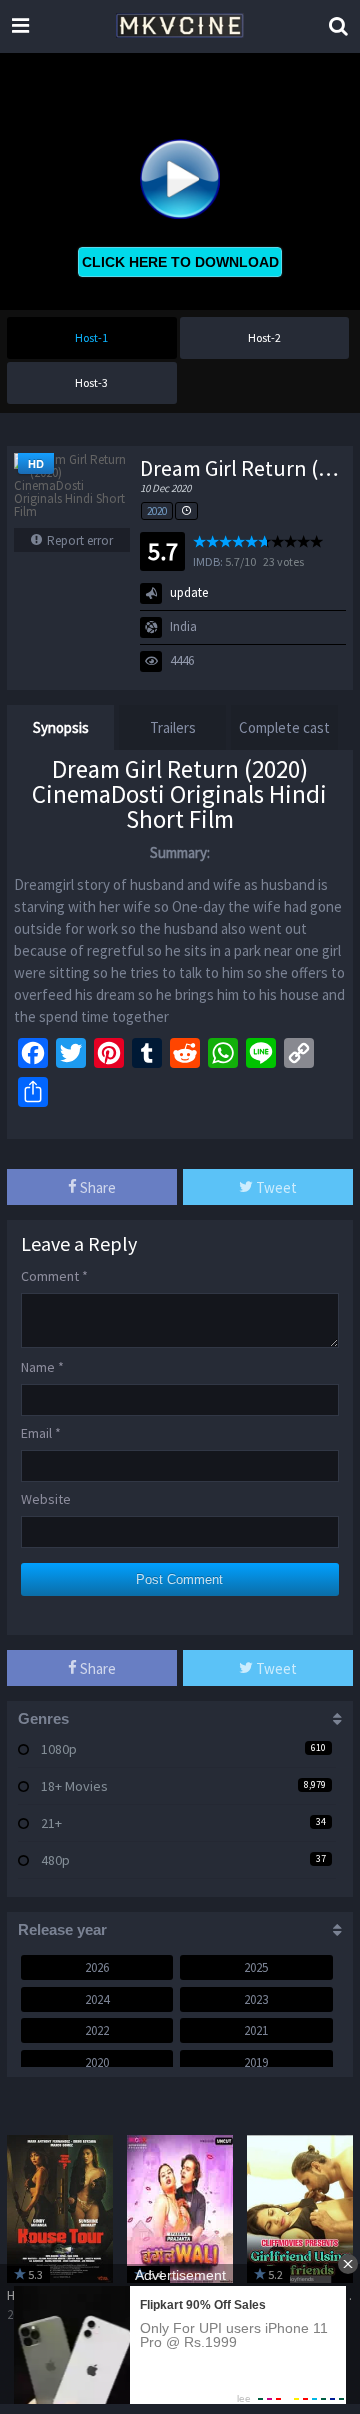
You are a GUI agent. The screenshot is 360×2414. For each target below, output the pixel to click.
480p (55, 1860)
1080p (59, 1749)
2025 (256, 1967)
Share (96, 1187)
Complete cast (284, 727)
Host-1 (91, 337)
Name (42, 1367)
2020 (157, 511)
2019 (256, 2062)
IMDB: (208, 561)
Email (41, 1433)
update (189, 592)
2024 (97, 1999)
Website (46, 1499)
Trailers (173, 727)
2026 (97, 1967)
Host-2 (264, 337)
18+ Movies (74, 1786)
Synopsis (61, 727)
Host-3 (91, 382)
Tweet (275, 1187)
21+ (51, 1823)
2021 (256, 2030)
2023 (256, 1999)
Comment (54, 1276)
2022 (97, 2030)
